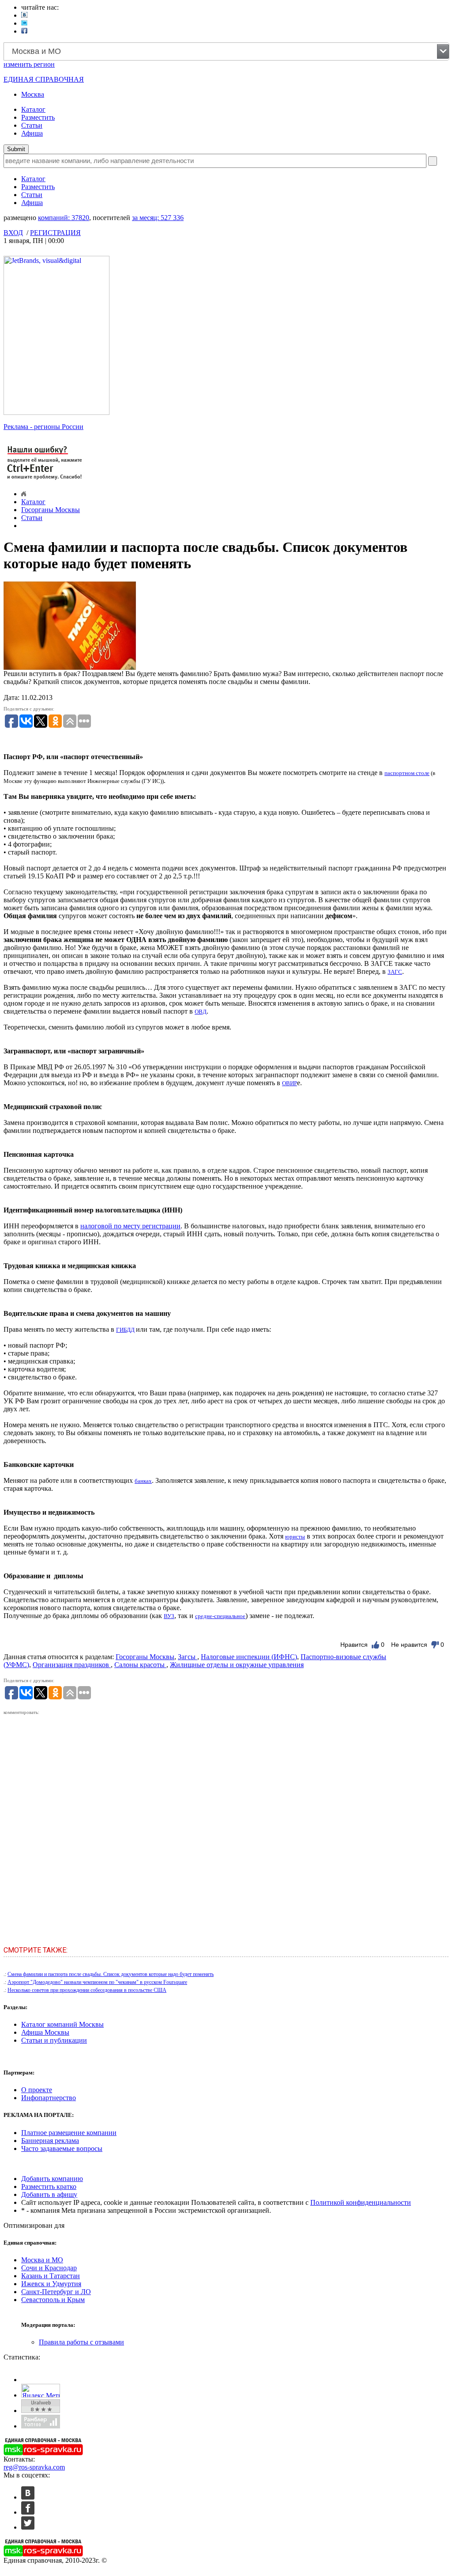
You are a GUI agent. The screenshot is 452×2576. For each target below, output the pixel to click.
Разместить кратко (49, 2187)
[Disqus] (226, 1827)
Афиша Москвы (45, 2032)
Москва (33, 94)
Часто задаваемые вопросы (62, 2149)
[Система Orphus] (45, 481)
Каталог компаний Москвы (62, 2024)
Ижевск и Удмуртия (51, 2284)
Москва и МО (42, 2260)
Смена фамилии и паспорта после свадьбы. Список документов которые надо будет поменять (111, 1974)
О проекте (37, 2090)
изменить (29, 64)
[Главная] (24, 494)
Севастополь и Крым (53, 2300)
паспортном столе (407, 773)
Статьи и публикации (54, 2040)
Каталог (33, 109)
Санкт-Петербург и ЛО (56, 2292)
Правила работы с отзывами (81, 2342)
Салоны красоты (140, 1665)
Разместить (38, 117)
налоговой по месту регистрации (130, 1226)
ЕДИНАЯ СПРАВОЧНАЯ (44, 79)
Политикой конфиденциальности (361, 2202)
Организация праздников (72, 1665)
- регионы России (43, 427)
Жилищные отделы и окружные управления (237, 1665)
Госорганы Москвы (51, 510)
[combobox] (226, 51)
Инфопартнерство (49, 2098)
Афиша (32, 133)
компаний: (64, 218)
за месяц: (158, 218)
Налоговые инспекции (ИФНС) (249, 1657)
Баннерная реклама (50, 2141)
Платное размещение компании (69, 2133)
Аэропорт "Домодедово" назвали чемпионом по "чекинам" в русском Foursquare (97, 1982)
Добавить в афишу (49, 2194)
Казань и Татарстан (51, 2276)
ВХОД (13, 233)
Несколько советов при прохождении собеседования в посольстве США (87, 1990)
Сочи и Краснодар (49, 2268)
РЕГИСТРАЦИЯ (55, 233)
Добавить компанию (52, 2179)
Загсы (188, 1657)
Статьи (32, 125)
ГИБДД (125, 1330)
